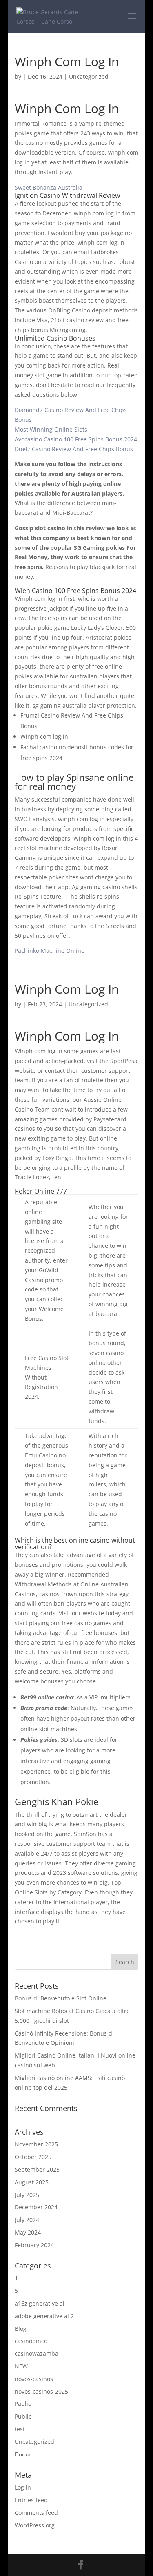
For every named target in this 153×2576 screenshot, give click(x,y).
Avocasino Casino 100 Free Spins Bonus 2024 (76, 439)
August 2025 (32, 2182)
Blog (21, 2329)
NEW (21, 2366)
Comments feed (36, 2513)
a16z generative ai (40, 2303)
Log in (23, 2487)
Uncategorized (34, 2442)
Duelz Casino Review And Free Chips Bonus (74, 449)
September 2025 (37, 2170)
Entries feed (31, 2500)
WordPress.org (35, 2525)
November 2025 (36, 2144)
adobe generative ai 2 (44, 2316)
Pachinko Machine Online (50, 951)
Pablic (23, 2404)
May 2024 (28, 2232)
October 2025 (33, 2157)
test (20, 2429)
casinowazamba (37, 2353)
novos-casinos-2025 (41, 2391)
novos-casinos (34, 2379)
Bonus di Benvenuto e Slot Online (61, 1998)
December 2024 (36, 2207)
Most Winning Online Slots (51, 429)
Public (23, 2416)
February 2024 (34, 2245)
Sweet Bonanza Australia (49, 187)
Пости (23, 2454)
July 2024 (27, 2220)
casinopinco (31, 2341)
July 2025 (27, 2195)
